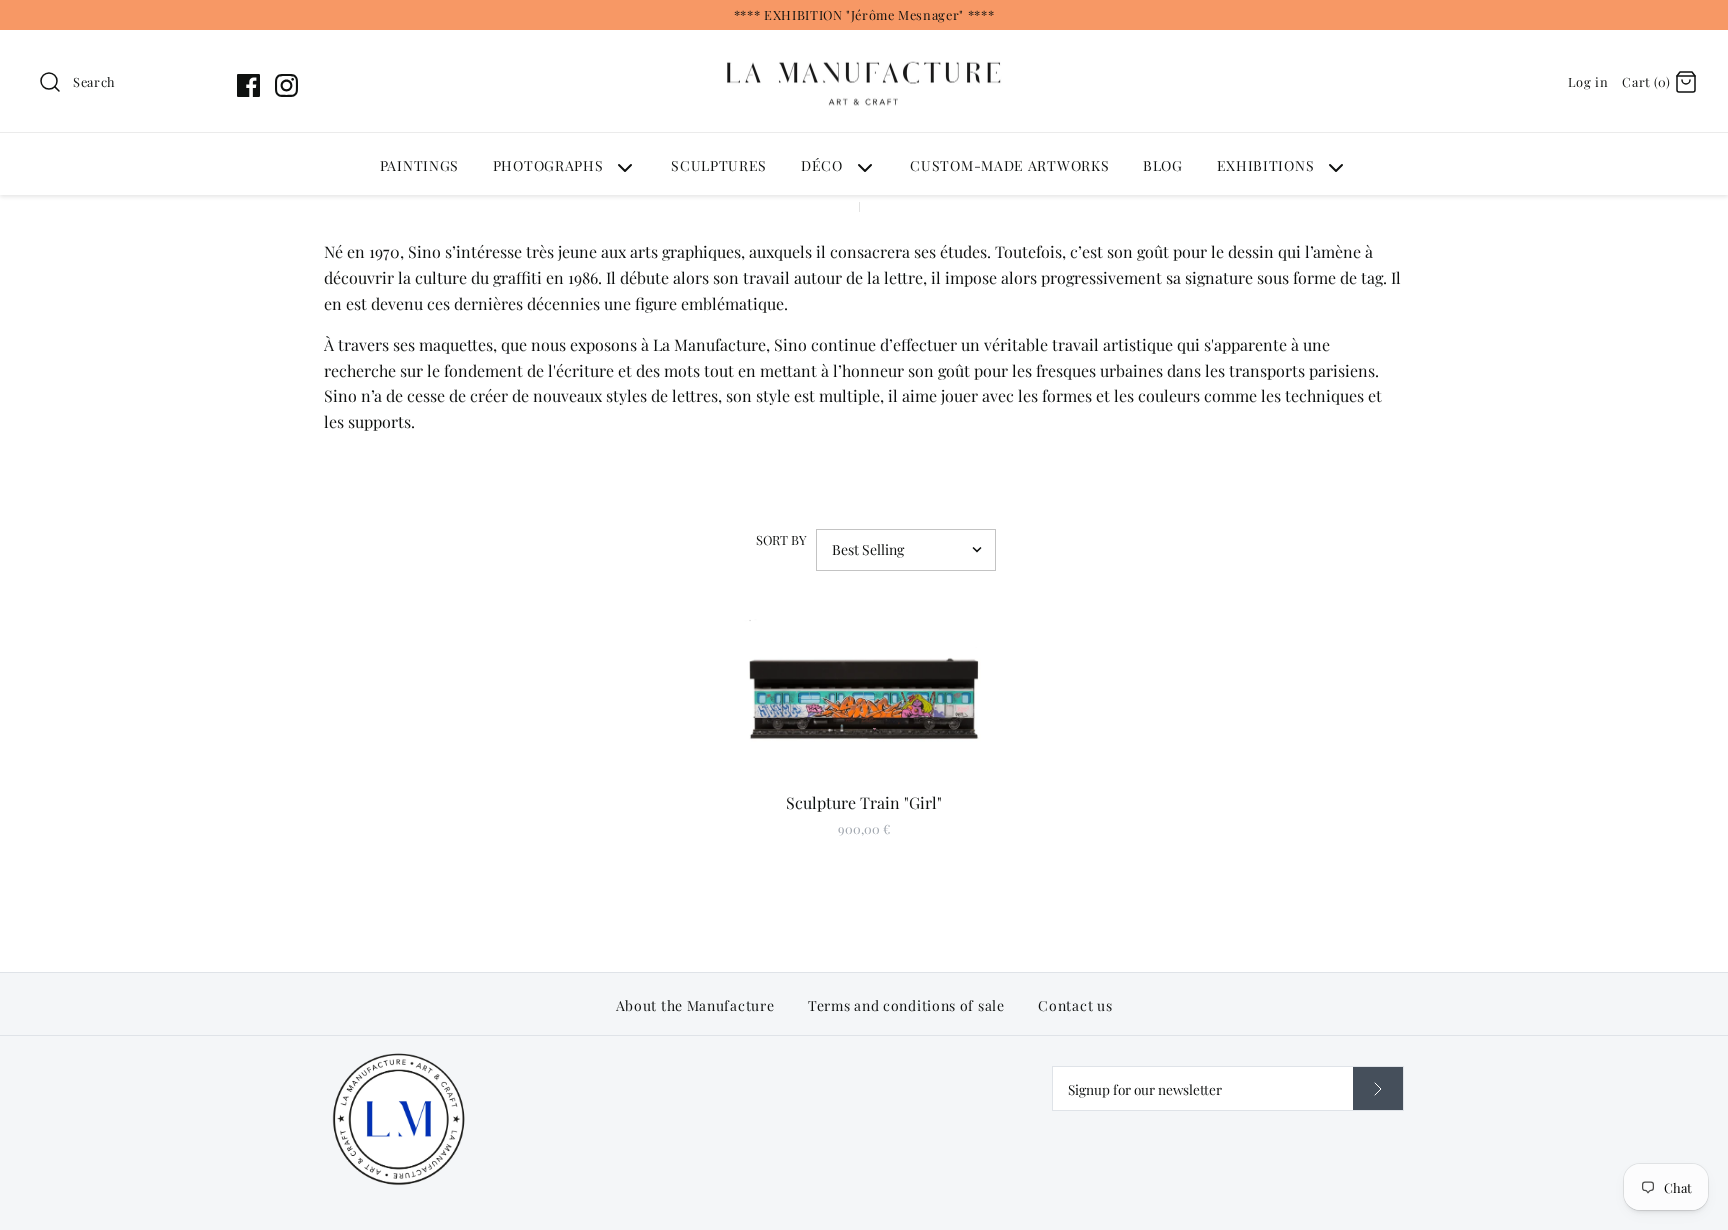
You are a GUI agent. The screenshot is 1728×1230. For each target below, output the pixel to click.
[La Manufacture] (864, 42)
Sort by (781, 539)
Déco (822, 165)
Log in (1588, 81)
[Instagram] (286, 85)
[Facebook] (248, 85)
